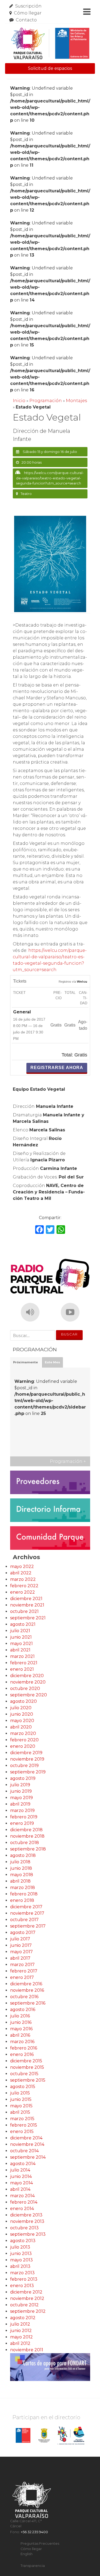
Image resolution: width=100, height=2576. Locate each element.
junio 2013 (21, 2253)
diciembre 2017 (26, 1907)
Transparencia (33, 2566)
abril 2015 (20, 2112)
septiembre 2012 (28, 2311)
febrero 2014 (24, 2202)
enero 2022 (23, 1592)
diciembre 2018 (26, 1830)
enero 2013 (22, 2286)
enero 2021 (22, 1669)
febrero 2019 (24, 1817)
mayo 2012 (21, 2337)
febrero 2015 (24, 2125)
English (27, 2554)
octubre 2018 (25, 1843)
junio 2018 (21, 1868)
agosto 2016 (23, 2010)
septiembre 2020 (29, 1695)
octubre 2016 (24, 1997)
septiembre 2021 (28, 1618)
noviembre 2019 (27, 1759)
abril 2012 (20, 2343)
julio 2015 (20, 2093)
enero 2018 (22, 1900)
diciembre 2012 (26, 2292)
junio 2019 (21, 1791)
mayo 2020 (22, 1721)
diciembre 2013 (26, 2215)
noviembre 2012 (27, 2298)
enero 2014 (22, 2209)
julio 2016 (20, 2016)
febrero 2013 (24, 2279)
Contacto (26, 20)
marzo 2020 (23, 1733)
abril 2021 (20, 1650)
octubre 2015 (24, 2074)
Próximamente (25, 1362)
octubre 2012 (24, 2305)
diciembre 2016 (26, 1984)
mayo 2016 (21, 2029)
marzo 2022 (23, 1579)
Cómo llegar (28, 13)
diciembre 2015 (26, 2061)
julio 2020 (21, 1708)
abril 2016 (20, 2035)
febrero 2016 (24, 2048)
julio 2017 (20, 1939)
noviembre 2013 (27, 2221)
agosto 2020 (23, 1701)
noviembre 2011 (27, 2350)
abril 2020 (21, 1727)
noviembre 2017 (27, 1913)
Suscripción (28, 6)
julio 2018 (20, 1862)
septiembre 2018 (28, 1849)
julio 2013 (20, 2247)
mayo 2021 (21, 1644)
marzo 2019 (22, 1810)
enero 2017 (22, 1977)
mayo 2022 (22, 1566)
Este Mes (52, 1362)
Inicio (19, 401)
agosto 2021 (23, 1624)
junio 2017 (21, 1945)
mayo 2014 (21, 2183)
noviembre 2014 (27, 2144)
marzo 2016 (22, 2042)
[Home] (50, 43)
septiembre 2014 (28, 2157)
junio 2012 (21, 2331)
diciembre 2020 (27, 1676)
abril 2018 (20, 1881)
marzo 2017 (22, 1965)
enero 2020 (23, 1746)
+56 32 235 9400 (34, 2532)
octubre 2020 (25, 1688)
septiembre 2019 (28, 1772)
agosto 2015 (23, 2087)
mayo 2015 (21, 2106)
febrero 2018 (24, 1894)
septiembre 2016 (28, 2003)
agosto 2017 (23, 1932)
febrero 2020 (24, 1740)
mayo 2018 (22, 1875)
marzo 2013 (22, 2273)
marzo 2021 (22, 1656)
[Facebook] (39, 1230)
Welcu (82, 982)
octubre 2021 (24, 1611)
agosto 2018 (23, 1855)
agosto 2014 (23, 2164)
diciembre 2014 (26, 2138)
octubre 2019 (24, 1766)
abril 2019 (20, 1804)
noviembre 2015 (27, 2067)
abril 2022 (21, 1573)
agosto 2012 (23, 2318)
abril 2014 (20, 2189)
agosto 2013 (23, 2241)
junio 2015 (21, 2099)
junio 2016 (21, 2022)
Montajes (76, 401)
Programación (46, 401)
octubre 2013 (24, 2228)
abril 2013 (20, 2266)
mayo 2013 (21, 2260)
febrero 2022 (24, 1586)
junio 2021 (21, 1637)
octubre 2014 (24, 2151)
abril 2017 (20, 1958)
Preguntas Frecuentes (40, 2543)
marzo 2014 (22, 2196)
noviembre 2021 (27, 1605)
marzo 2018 (23, 1888)
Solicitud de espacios (50, 68)
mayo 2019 (21, 1798)
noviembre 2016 (27, 1990)
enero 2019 (22, 1823)
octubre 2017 (24, 1920)
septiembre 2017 (28, 1926)
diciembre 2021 (26, 1599)
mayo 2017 (21, 1952)
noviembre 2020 (28, 1682)
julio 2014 (20, 2170)
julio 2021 (20, 1631)
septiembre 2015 (28, 2080)
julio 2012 (20, 2324)
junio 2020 (22, 1714)
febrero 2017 (24, 1971)
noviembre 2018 (27, 1836)
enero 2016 (22, 2054)
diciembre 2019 (26, 1753)
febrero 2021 (24, 1663)
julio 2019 (20, 1785)
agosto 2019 (23, 1778)
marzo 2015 (22, 2119)
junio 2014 (21, 2176)
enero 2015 (22, 2132)
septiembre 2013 (28, 2234)
